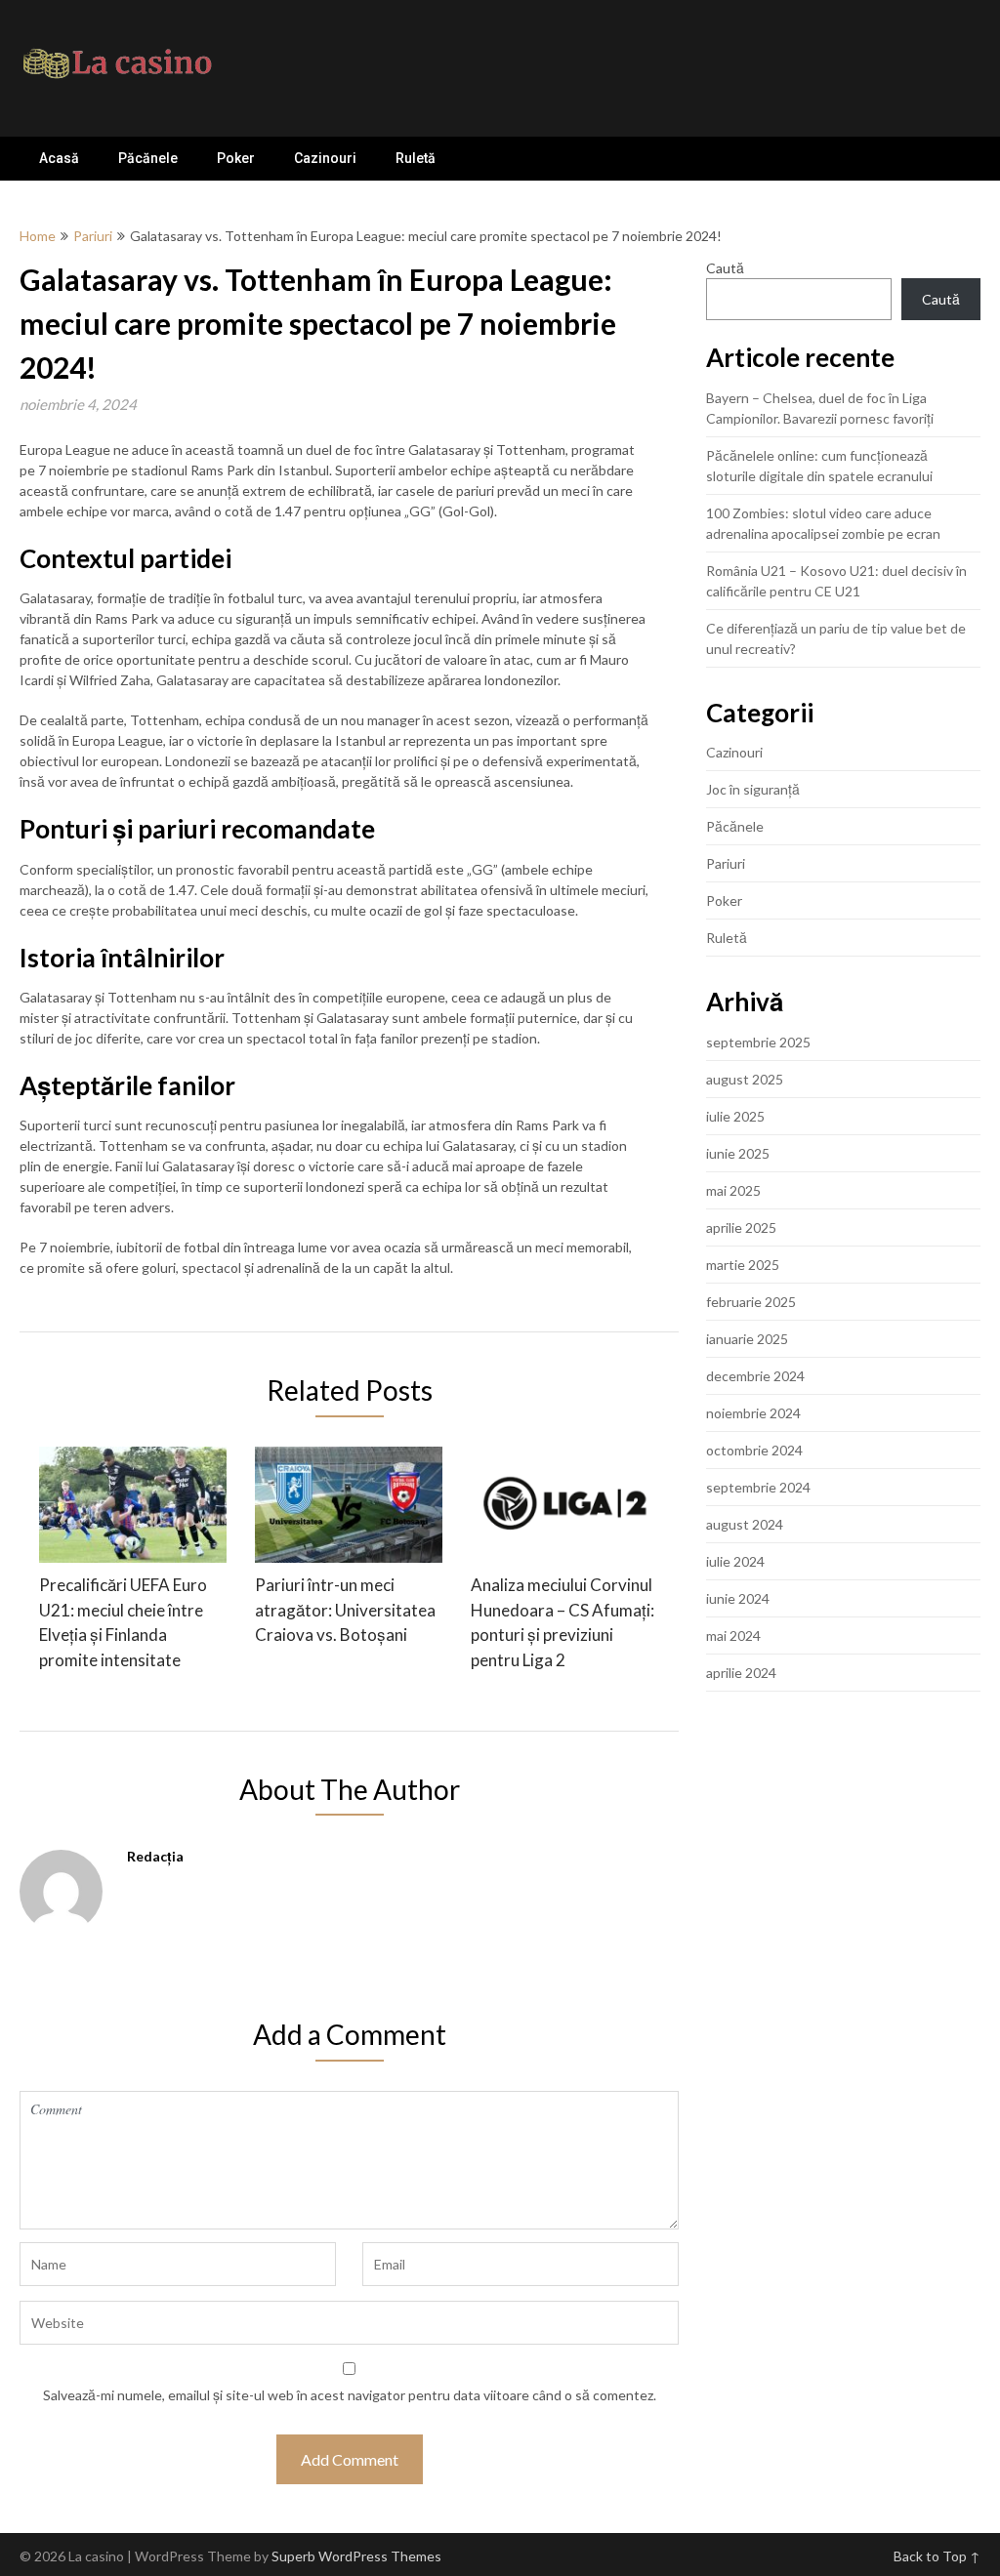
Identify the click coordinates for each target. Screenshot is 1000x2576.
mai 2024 (733, 1636)
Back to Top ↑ (937, 2556)
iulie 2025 (735, 1116)
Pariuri (93, 236)
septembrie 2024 (758, 1487)
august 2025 (745, 1079)
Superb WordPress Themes (356, 2556)
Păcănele (148, 158)
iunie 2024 (738, 1598)
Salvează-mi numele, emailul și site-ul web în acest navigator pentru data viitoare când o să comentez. (350, 2395)
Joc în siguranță (753, 789)
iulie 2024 (735, 1561)
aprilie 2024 (741, 1673)
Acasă (59, 158)
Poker (236, 158)
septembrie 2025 (758, 1042)
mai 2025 (733, 1190)
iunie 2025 (738, 1153)
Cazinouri (325, 158)
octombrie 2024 (754, 1450)
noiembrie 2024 (753, 1413)
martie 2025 (743, 1265)
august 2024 (745, 1524)
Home (38, 236)
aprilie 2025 (741, 1227)
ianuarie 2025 (747, 1339)
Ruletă (416, 158)
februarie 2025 (751, 1302)
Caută (725, 268)
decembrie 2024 (755, 1376)
